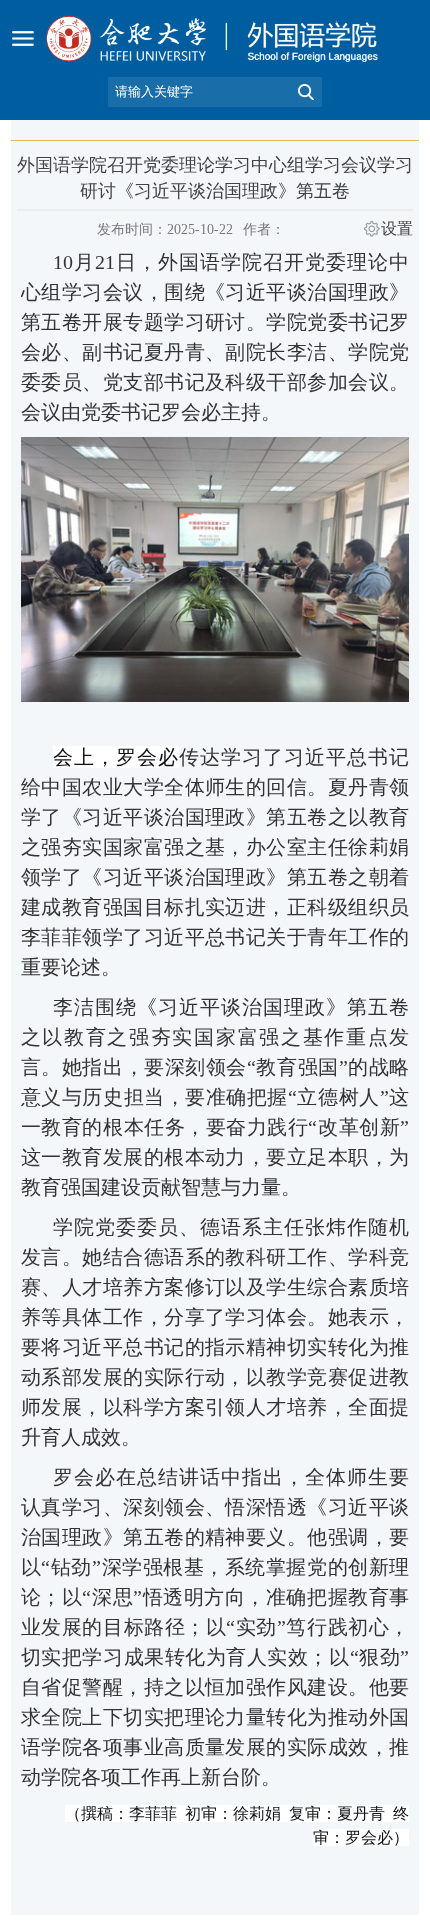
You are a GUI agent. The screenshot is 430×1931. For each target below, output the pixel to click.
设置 (397, 229)
